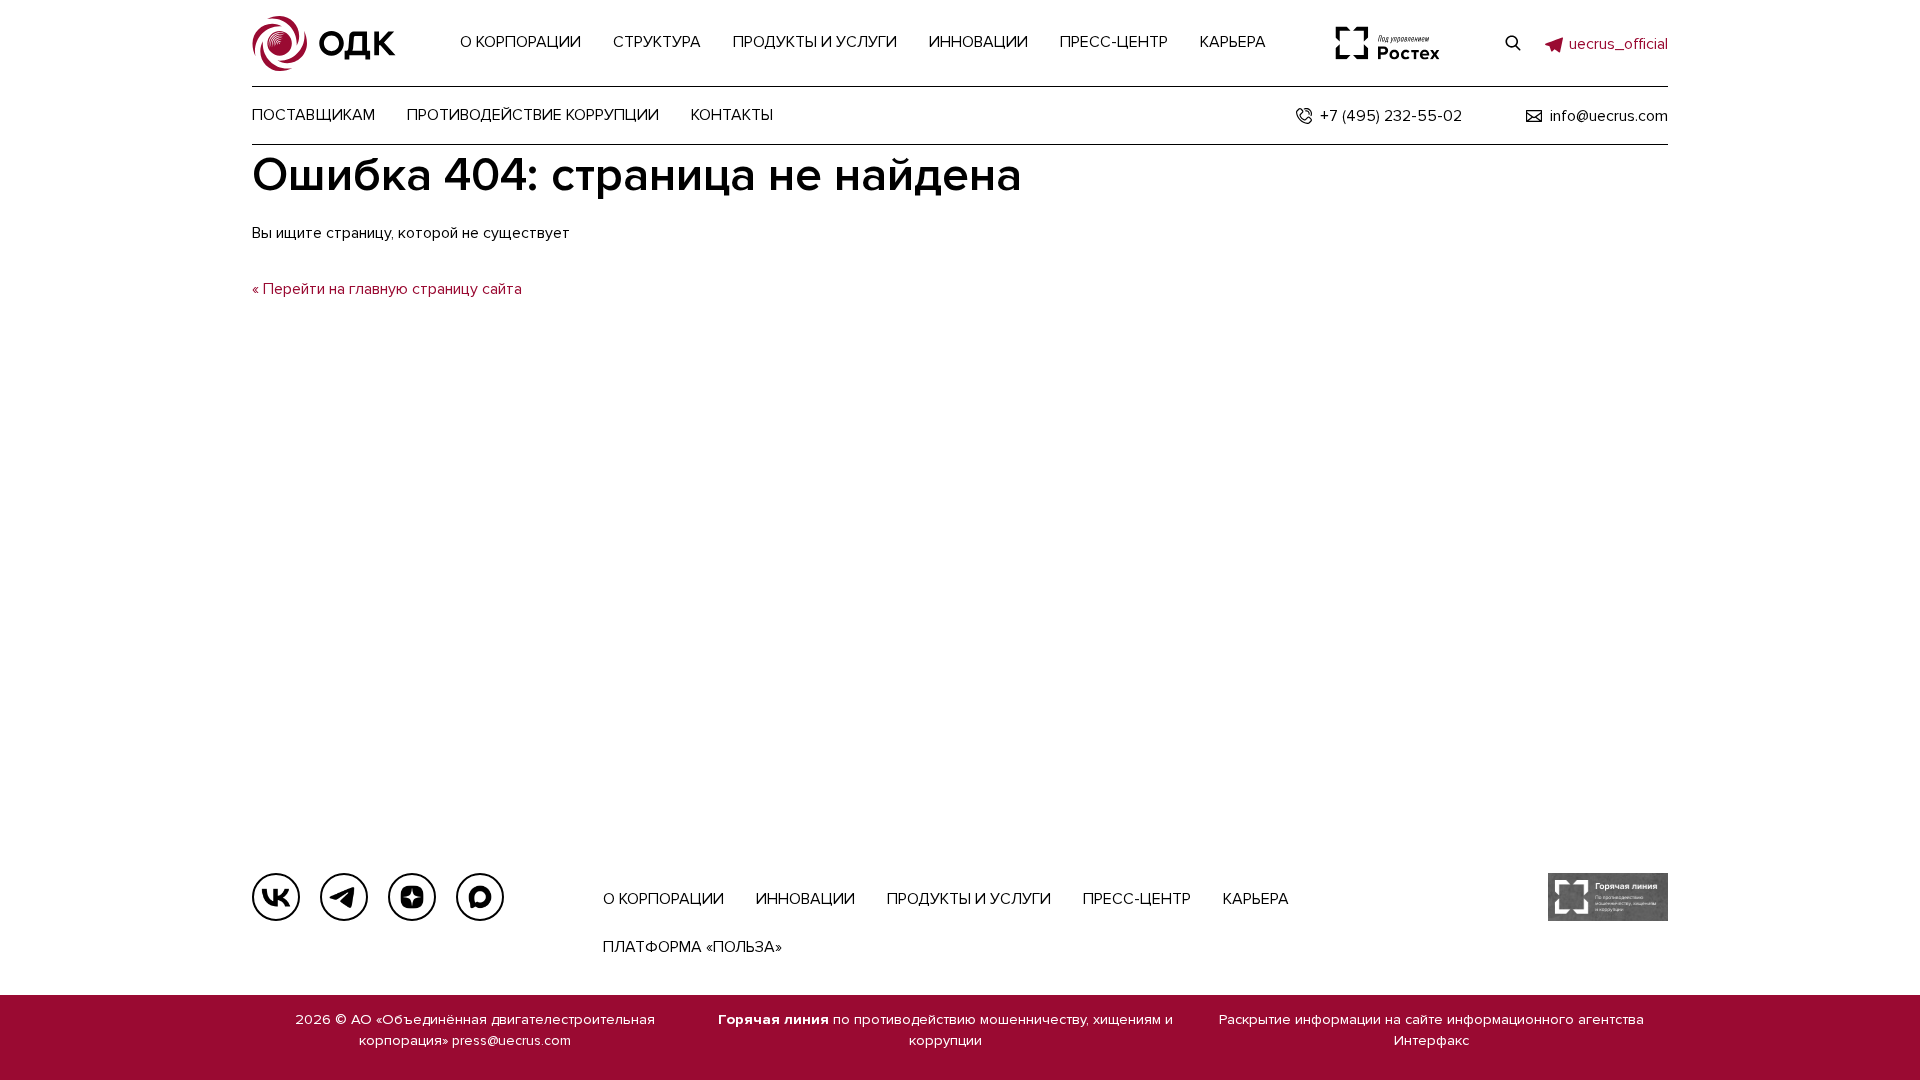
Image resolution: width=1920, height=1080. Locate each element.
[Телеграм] (344, 897)
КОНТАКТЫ (732, 115)
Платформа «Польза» (692, 947)
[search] (1513, 43)
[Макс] (480, 897)
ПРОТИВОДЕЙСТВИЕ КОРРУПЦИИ (533, 115)
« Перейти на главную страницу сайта (387, 289)
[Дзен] (412, 897)
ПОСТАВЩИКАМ (313, 115)
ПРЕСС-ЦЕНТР (1137, 899)
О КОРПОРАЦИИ (663, 899)
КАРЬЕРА (1256, 899)
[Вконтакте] (276, 897)
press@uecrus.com (511, 1040)
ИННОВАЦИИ (805, 899)
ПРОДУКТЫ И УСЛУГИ (969, 899)
